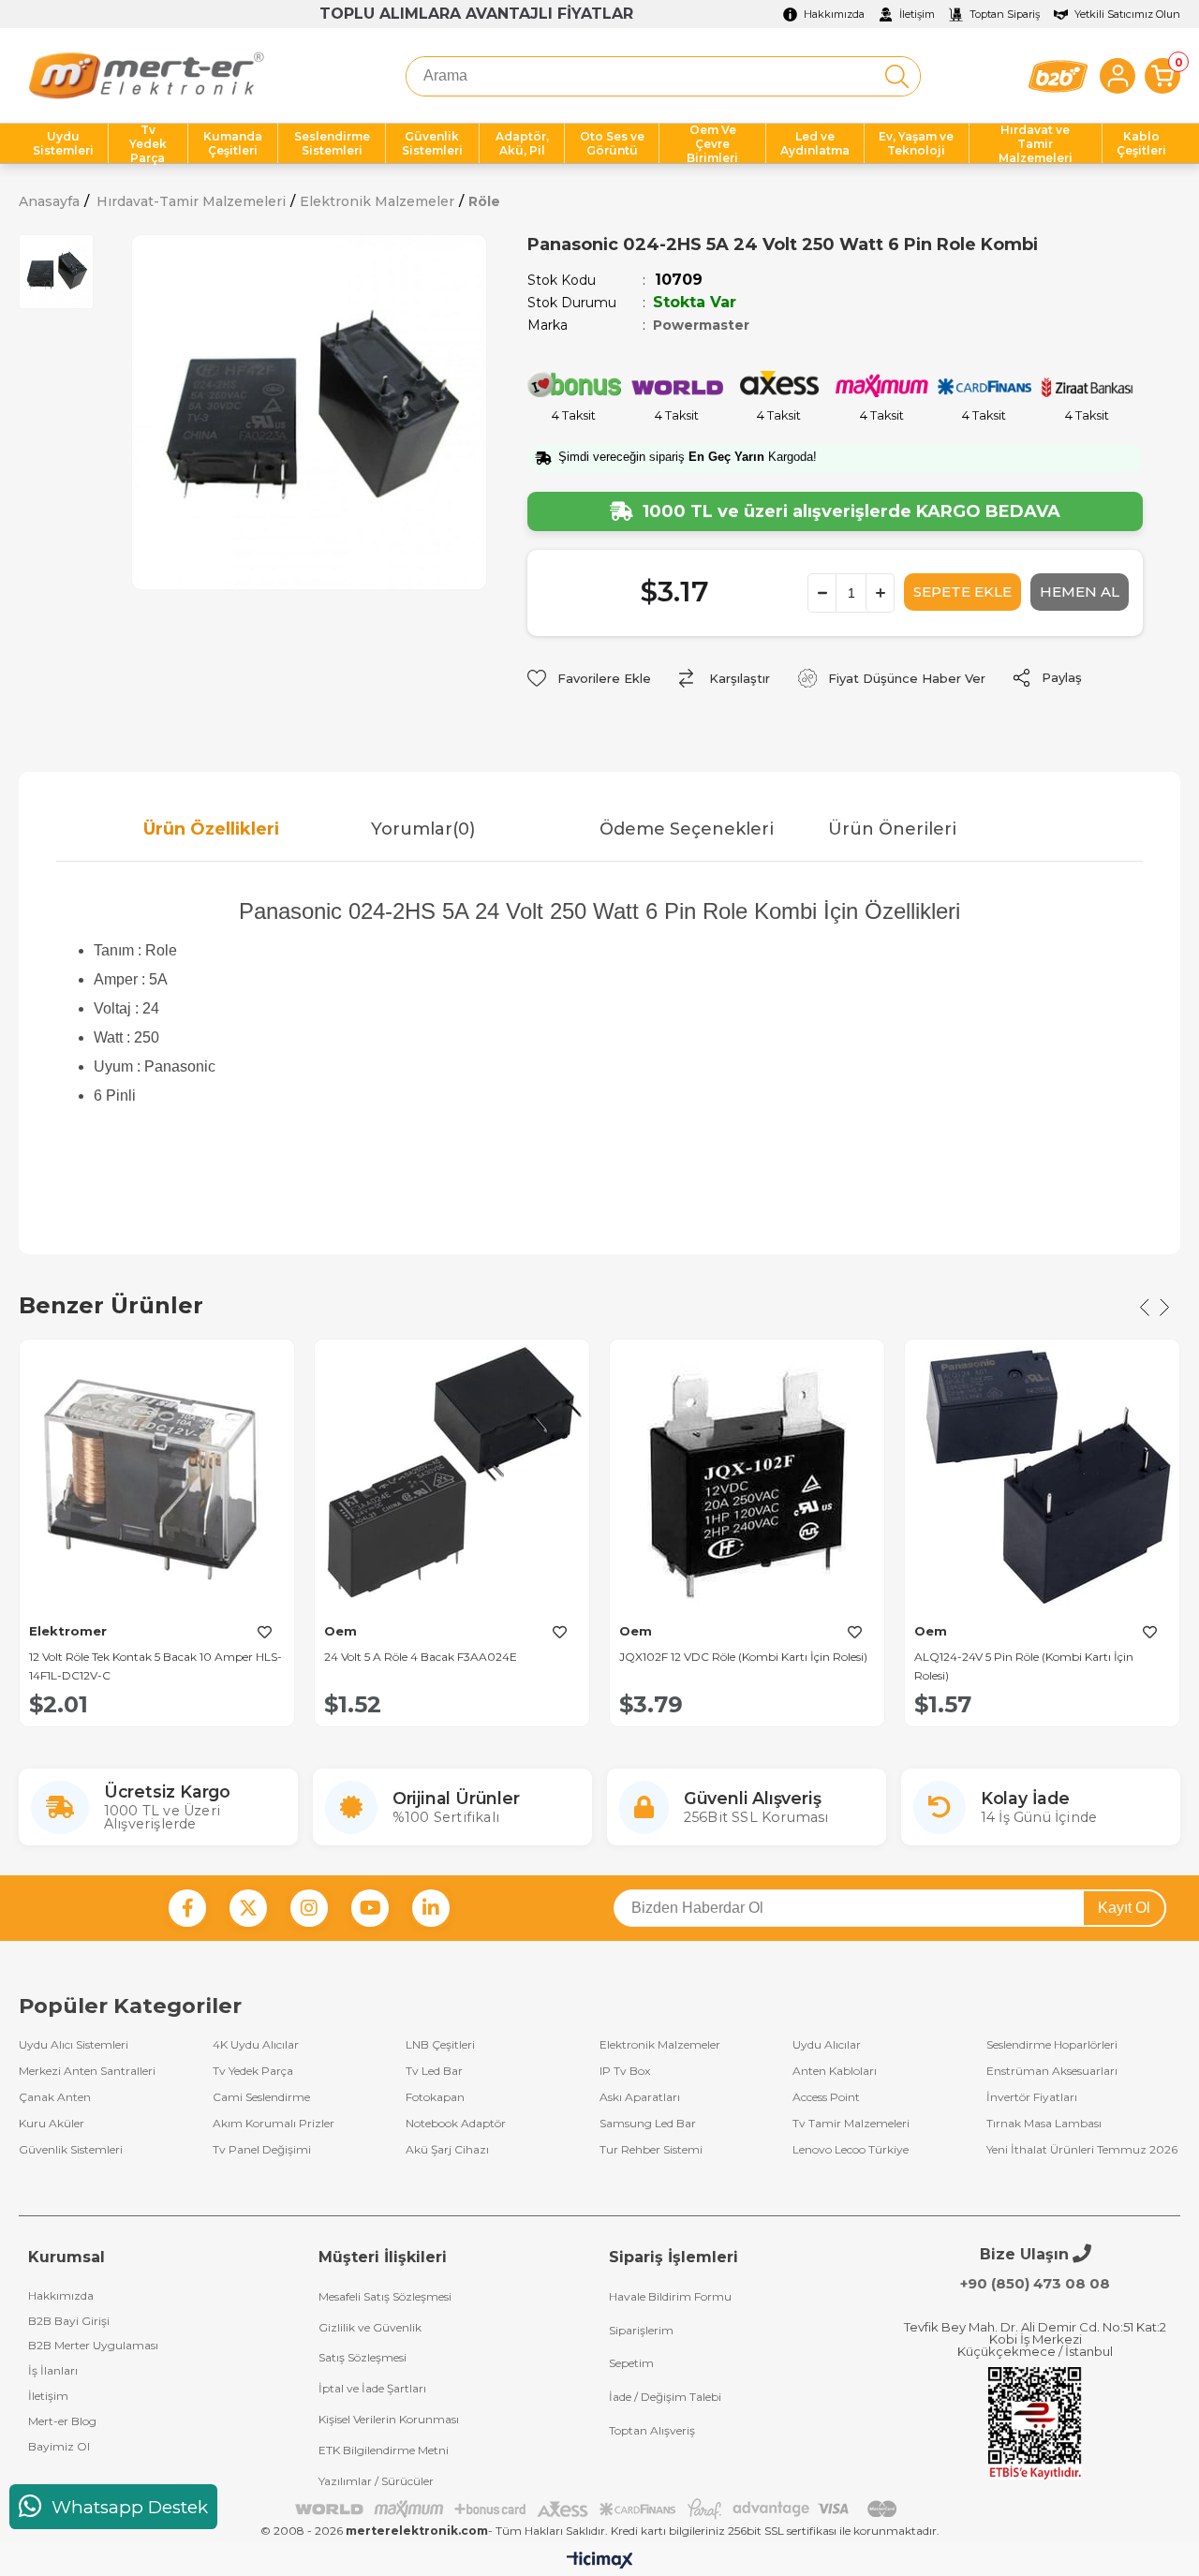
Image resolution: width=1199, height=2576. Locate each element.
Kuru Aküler (52, 2124)
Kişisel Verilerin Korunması (389, 2419)
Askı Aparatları (640, 2097)
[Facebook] (187, 1908)
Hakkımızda (61, 2295)
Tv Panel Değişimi (262, 2150)
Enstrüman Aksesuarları (1052, 2071)
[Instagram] (309, 1908)
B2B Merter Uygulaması (93, 2345)
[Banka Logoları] (599, 2509)
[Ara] (897, 76)
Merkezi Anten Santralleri (87, 2071)
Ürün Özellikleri (211, 829)
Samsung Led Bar (648, 2124)
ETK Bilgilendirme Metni (384, 2450)
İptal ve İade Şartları (372, 2388)
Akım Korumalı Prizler (274, 2124)
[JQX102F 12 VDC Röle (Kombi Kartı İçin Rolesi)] (747, 1477)
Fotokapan (435, 2097)
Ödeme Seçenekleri (687, 829)
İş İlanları (53, 2370)
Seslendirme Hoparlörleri (1052, 2045)
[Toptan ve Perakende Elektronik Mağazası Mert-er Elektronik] (146, 76)
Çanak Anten (55, 2097)
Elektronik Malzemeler (660, 2045)
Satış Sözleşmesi (363, 2357)
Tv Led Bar (434, 2071)
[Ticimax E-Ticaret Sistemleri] (600, 2561)
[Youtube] (370, 1908)
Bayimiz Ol (59, 2446)
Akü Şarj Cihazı (447, 2150)
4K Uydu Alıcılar (256, 2045)
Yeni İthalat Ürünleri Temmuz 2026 (1082, 2150)
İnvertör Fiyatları (1032, 2097)
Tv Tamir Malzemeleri (851, 2124)
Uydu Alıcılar (827, 2045)
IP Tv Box (625, 2071)
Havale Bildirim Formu (670, 2296)
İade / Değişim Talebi (665, 2397)
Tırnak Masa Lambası (1044, 2124)
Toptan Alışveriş (652, 2430)
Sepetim (631, 2363)
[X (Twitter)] (248, 1908)
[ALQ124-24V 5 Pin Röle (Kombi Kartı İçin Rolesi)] (1042, 1477)
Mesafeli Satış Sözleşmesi (385, 2296)
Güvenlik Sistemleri (71, 2150)
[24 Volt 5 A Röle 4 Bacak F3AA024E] (452, 1477)
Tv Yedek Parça (253, 2071)
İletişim (48, 2396)
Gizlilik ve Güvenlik (370, 2327)
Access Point (826, 2097)
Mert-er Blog (62, 2421)
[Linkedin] (431, 1908)
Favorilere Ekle (264, 1633)
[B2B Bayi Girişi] (1058, 76)
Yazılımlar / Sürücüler (376, 2481)
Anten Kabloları (835, 2071)
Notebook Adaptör (456, 2124)
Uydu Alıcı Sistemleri (74, 2045)
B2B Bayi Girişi (69, 2321)
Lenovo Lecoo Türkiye (851, 2150)
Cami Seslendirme (261, 2097)
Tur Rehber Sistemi (651, 2150)
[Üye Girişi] (1118, 76)
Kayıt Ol (1124, 1908)
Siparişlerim (641, 2330)
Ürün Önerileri (892, 829)
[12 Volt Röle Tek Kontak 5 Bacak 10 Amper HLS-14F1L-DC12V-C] (157, 1477)
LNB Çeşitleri (440, 2045)
